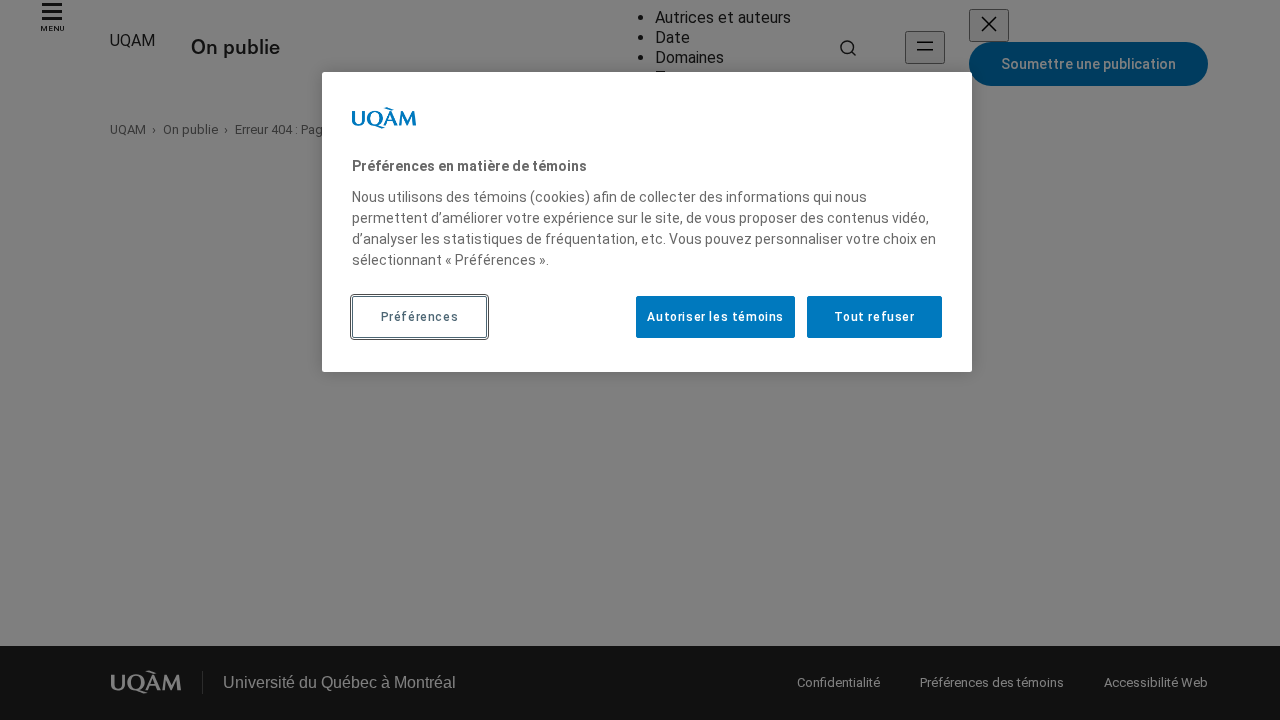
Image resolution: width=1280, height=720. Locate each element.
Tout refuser (874, 317)
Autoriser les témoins (715, 317)
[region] (647, 222)
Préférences (420, 317)
